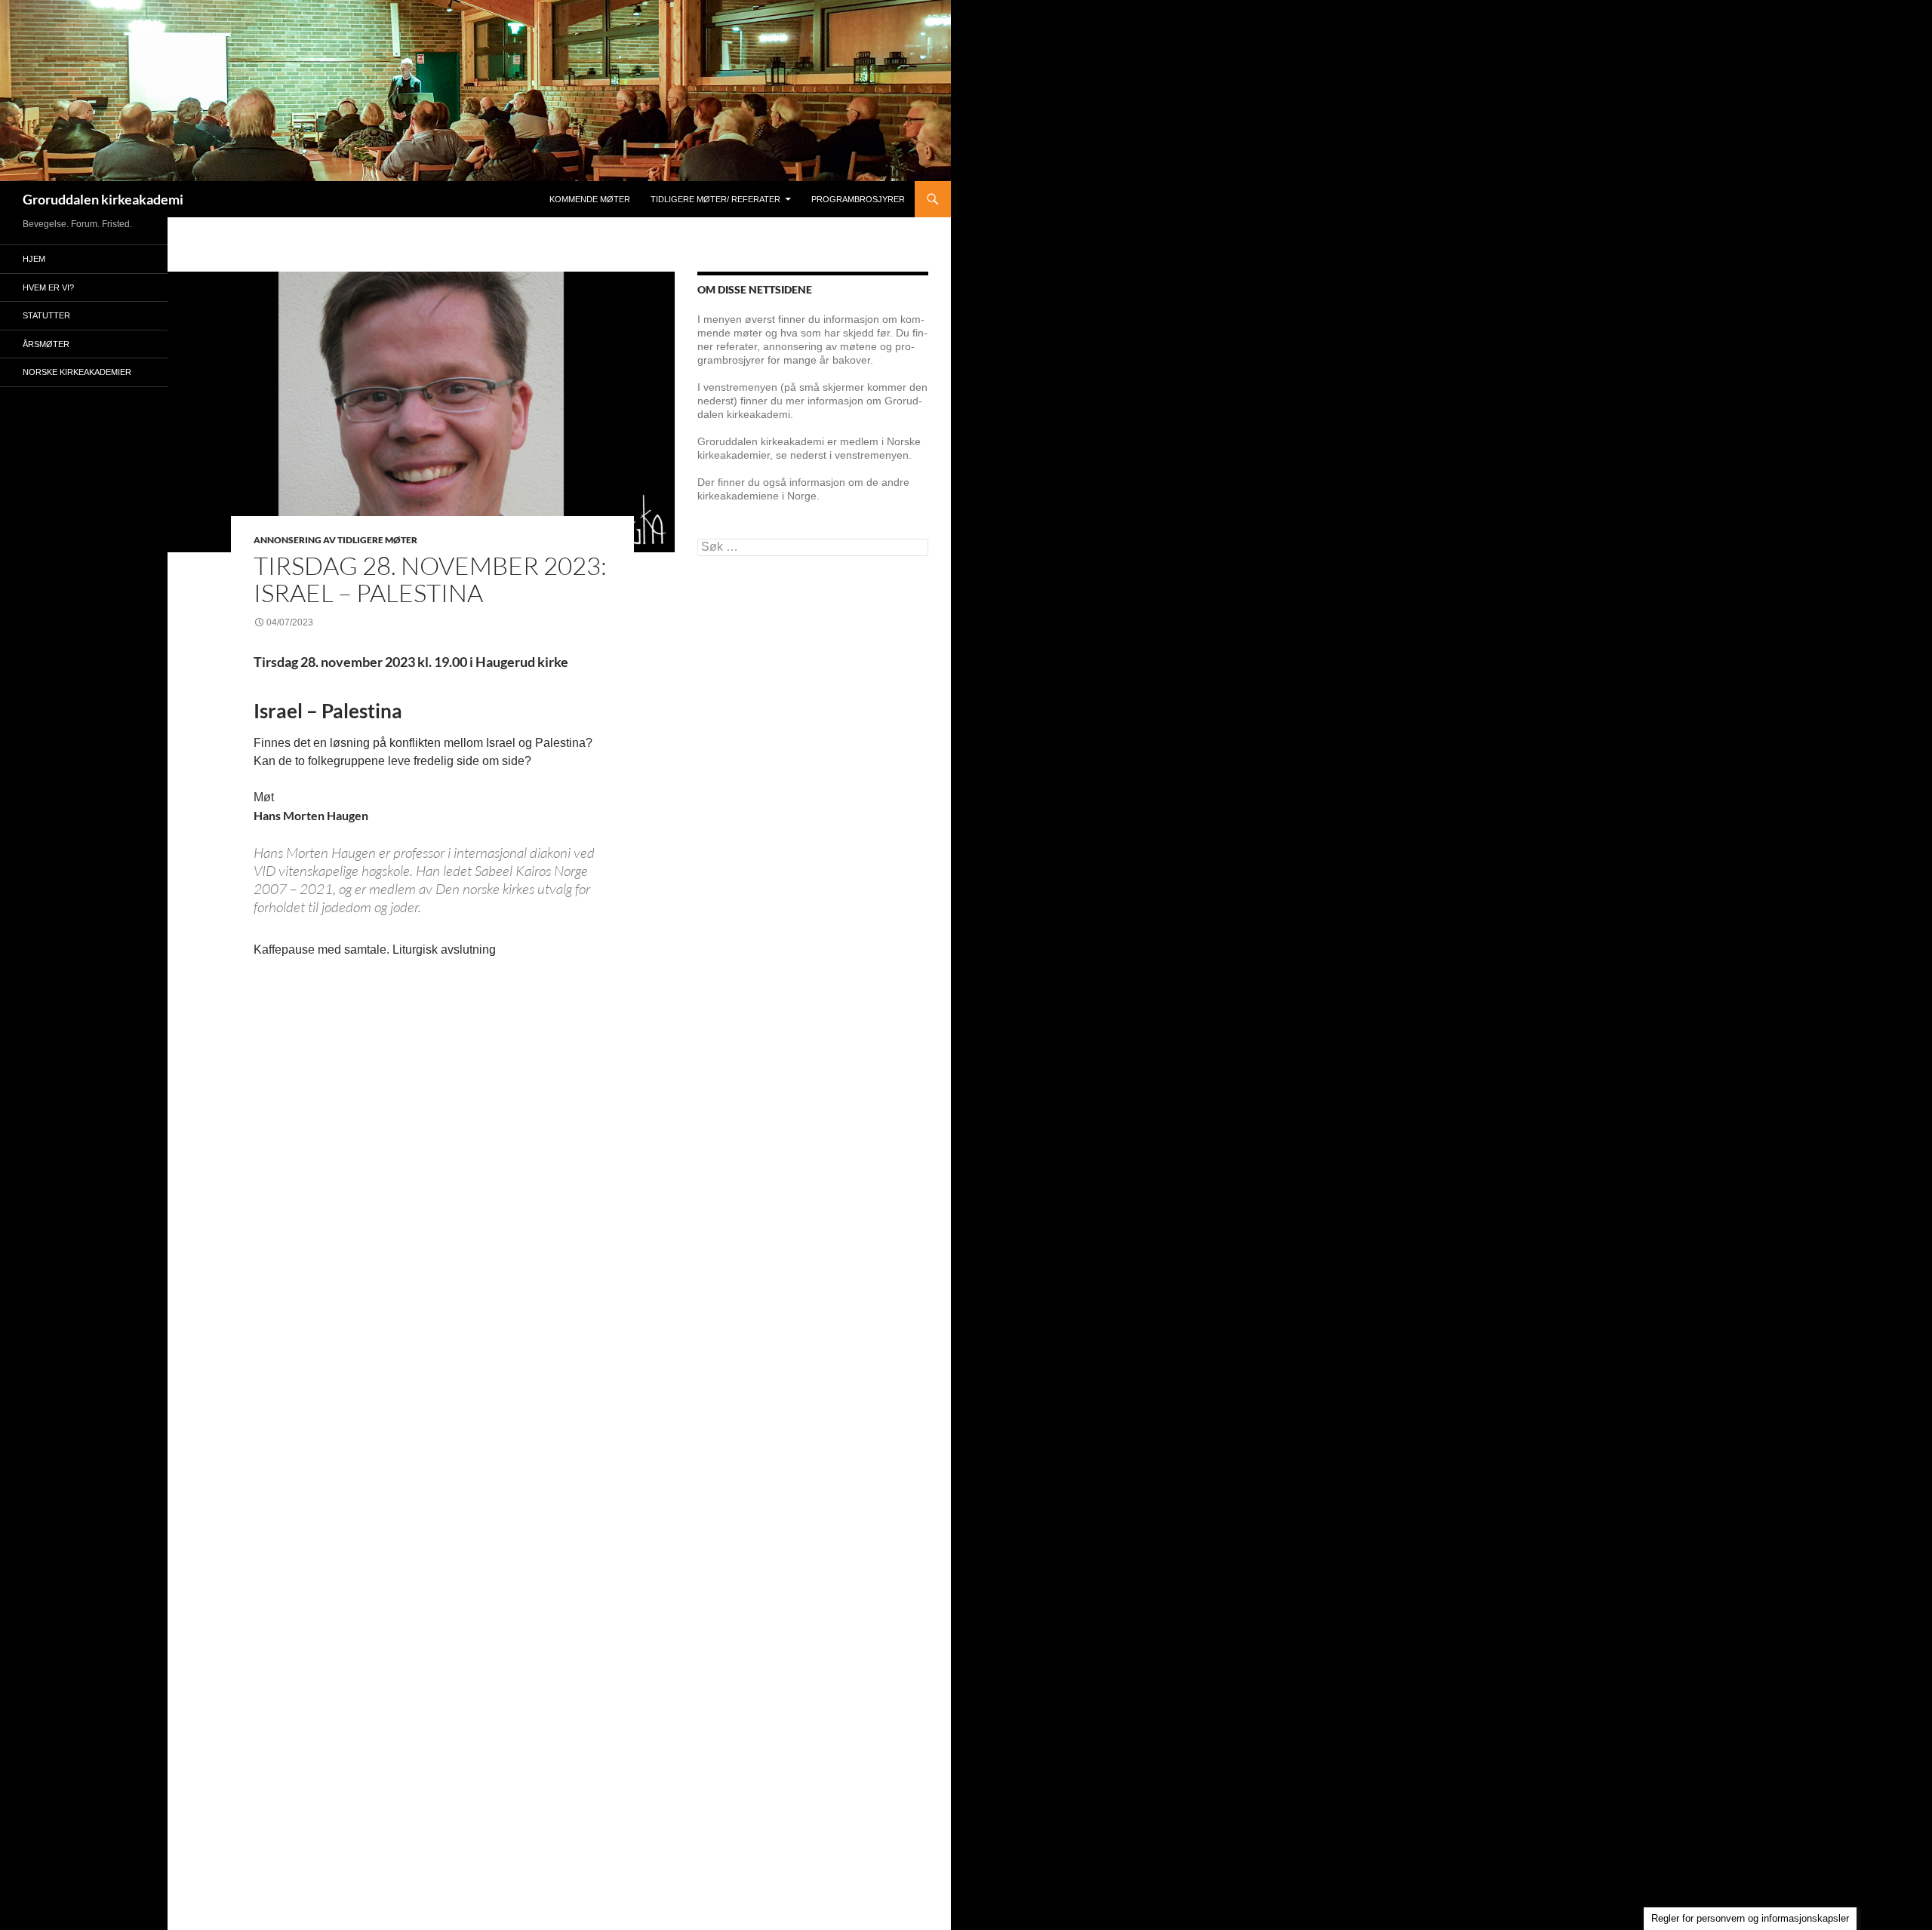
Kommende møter (590, 199)
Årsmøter (46, 344)
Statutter (46, 315)
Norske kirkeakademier (77, 372)
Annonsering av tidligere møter (335, 540)
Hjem (34, 259)
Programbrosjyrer (858, 199)
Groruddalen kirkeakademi (103, 199)
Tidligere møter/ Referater (715, 199)
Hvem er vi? (48, 287)
